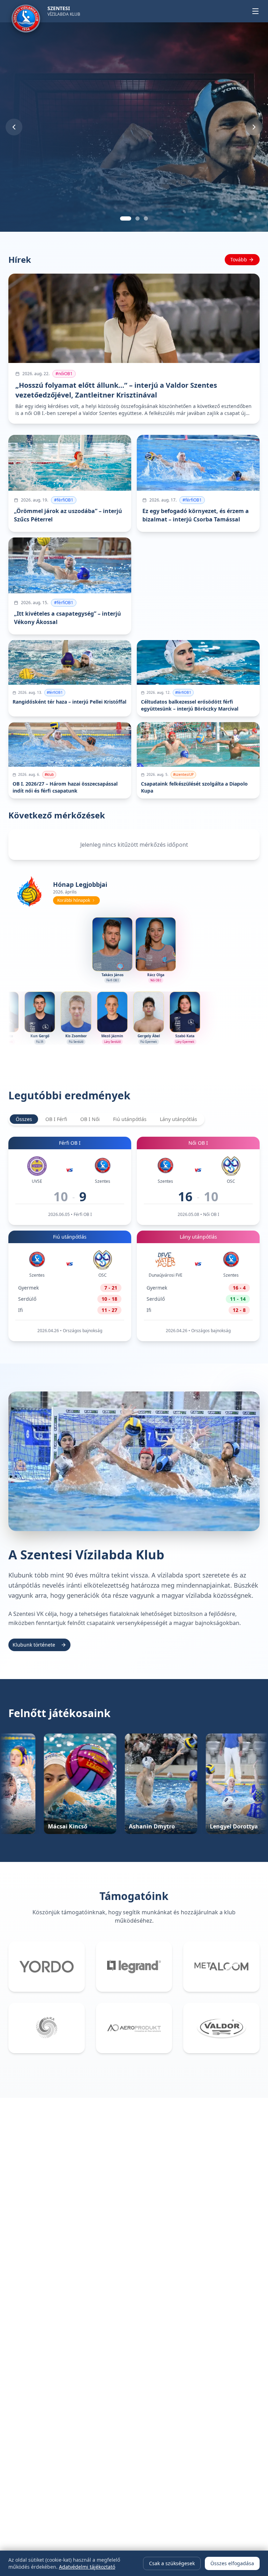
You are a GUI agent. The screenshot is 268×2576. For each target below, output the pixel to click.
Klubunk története (34, 1645)
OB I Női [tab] (90, 1119)
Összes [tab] (24, 1119)
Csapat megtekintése (42, 192)
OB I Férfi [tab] (56, 1119)
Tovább (239, 259)
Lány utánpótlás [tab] (178, 1119)
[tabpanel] (134, 1239)
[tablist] (106, 1119)
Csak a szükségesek (172, 2563)
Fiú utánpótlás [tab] (130, 1119)
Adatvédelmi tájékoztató (87, 2567)
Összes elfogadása (232, 2563)
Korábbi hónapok (74, 900)
